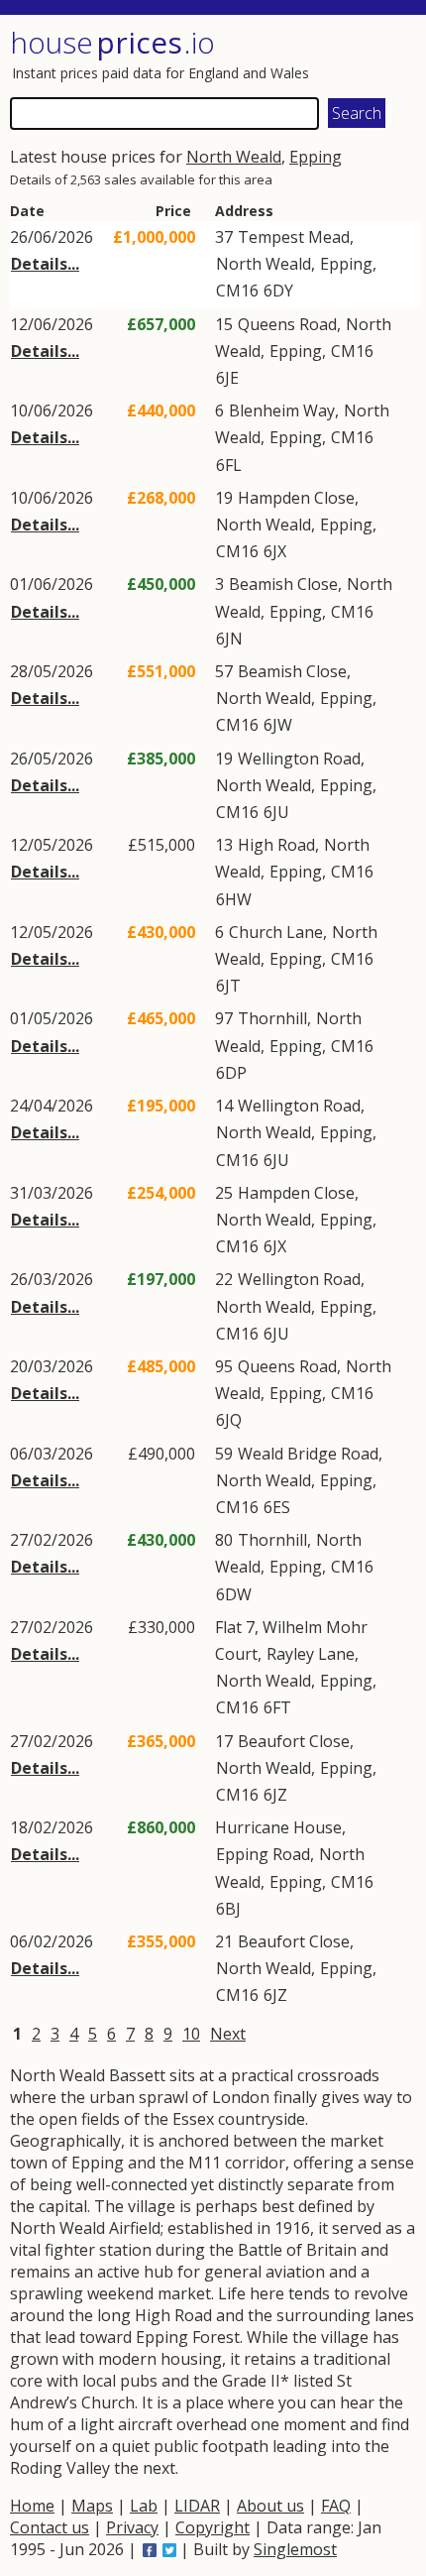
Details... (45, 264)
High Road (276, 845)
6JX (275, 551)
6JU (276, 812)
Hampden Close (296, 498)
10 (191, 2034)
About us (270, 2506)
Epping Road (263, 1854)
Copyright (213, 2527)
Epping (316, 157)
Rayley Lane (311, 1654)
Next (228, 2034)
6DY (278, 291)
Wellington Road (299, 759)
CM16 (237, 291)
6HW (234, 899)
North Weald (234, 157)
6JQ (229, 1420)
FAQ (336, 2506)
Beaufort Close (294, 1741)
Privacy (132, 2527)
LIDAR (197, 2506)
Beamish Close (283, 584)
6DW (234, 1594)
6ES (277, 1507)
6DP (231, 1073)
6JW (278, 725)
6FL (229, 465)
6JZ (275, 1795)
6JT (228, 986)
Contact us (50, 2527)
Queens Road (287, 324)
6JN (229, 639)
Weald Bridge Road (308, 1454)
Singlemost (295, 2549)
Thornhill (272, 1018)
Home (32, 2506)
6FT (277, 1707)
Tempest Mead (294, 237)
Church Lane (276, 932)
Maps (92, 2506)
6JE (227, 378)
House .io (112, 42)
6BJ (228, 1909)
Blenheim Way (282, 410)
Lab (144, 2506)
